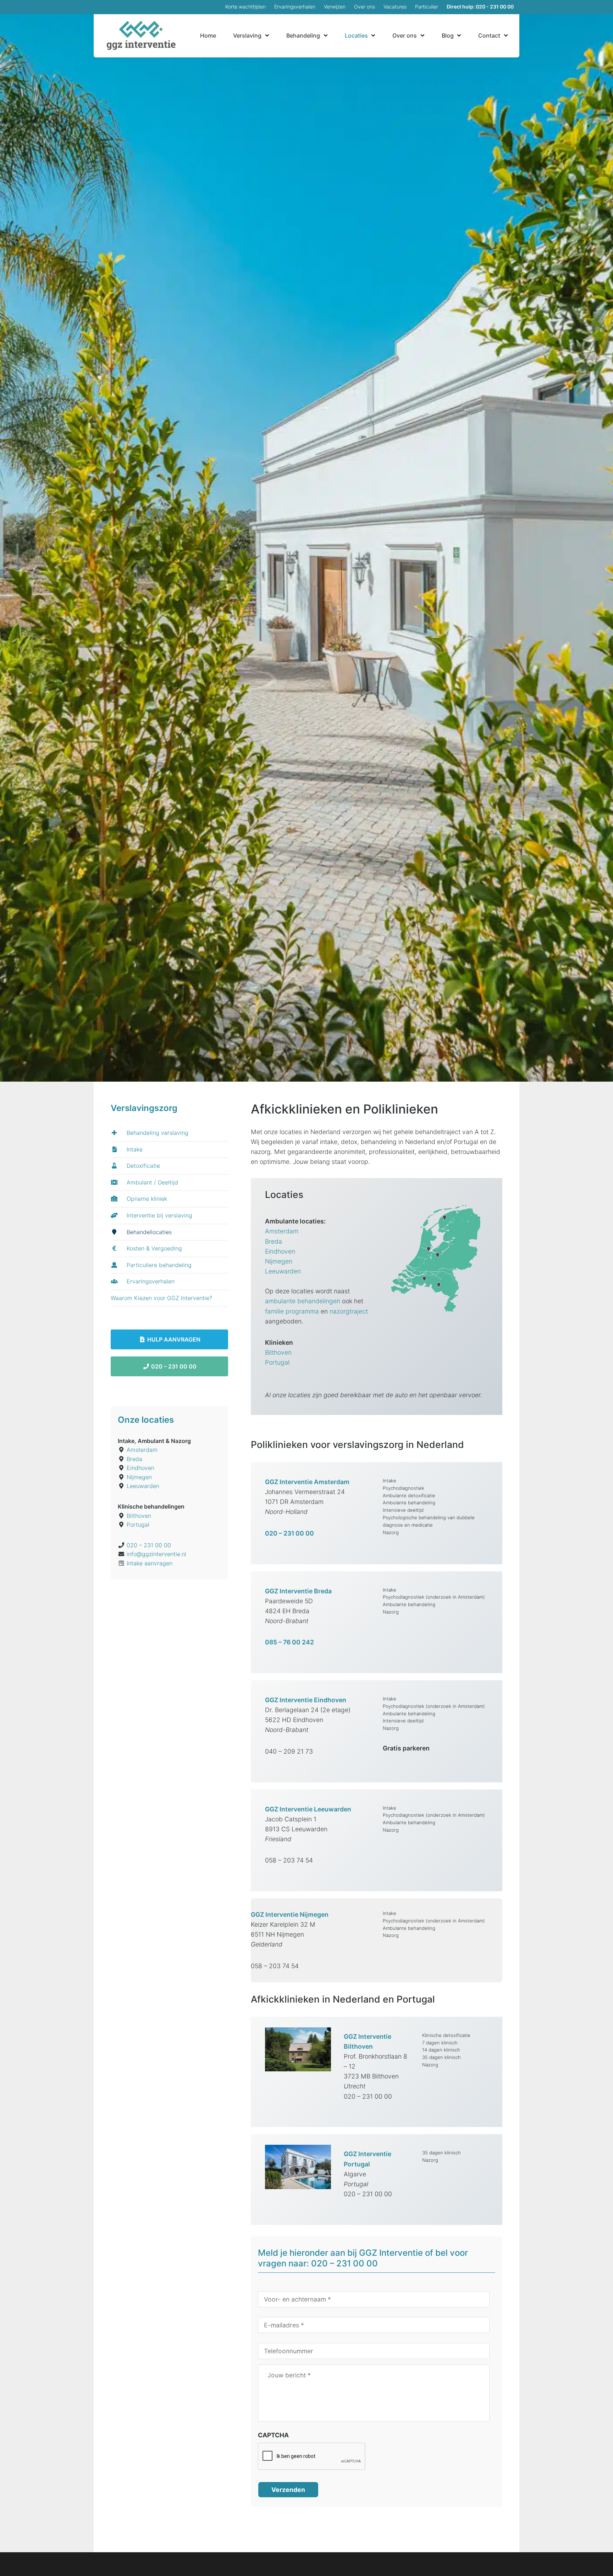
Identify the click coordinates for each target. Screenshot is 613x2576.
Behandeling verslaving (157, 1133)
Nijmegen (279, 1261)
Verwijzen (335, 7)
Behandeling (303, 35)
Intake (134, 1149)
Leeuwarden (283, 1271)
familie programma (292, 1311)
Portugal (277, 1362)
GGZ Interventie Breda (298, 1591)
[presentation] (312, 2456)
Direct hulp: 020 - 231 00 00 (480, 7)
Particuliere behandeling (158, 1265)
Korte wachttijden (245, 7)
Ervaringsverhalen (295, 7)
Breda (274, 1241)
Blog (448, 35)
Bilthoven (278, 1352)
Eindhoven (280, 1251)
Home (208, 35)
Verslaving (247, 35)
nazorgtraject (349, 1311)
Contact (489, 35)
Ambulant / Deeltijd (151, 1182)
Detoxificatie (142, 1166)
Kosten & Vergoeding (153, 1248)
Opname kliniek (146, 1199)
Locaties (356, 35)
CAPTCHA (273, 2435)
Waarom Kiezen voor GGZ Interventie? (161, 1298)
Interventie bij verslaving (159, 1215)
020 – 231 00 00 (173, 1366)
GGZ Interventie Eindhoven (306, 1700)
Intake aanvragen (150, 1563)
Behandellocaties (148, 1232)
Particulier (427, 7)
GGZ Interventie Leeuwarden (308, 1809)
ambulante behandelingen (303, 1301)
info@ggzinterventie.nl (156, 1554)
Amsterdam (282, 1231)
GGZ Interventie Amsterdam (307, 1482)
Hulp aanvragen (173, 1339)
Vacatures (395, 7)
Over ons (365, 7)
